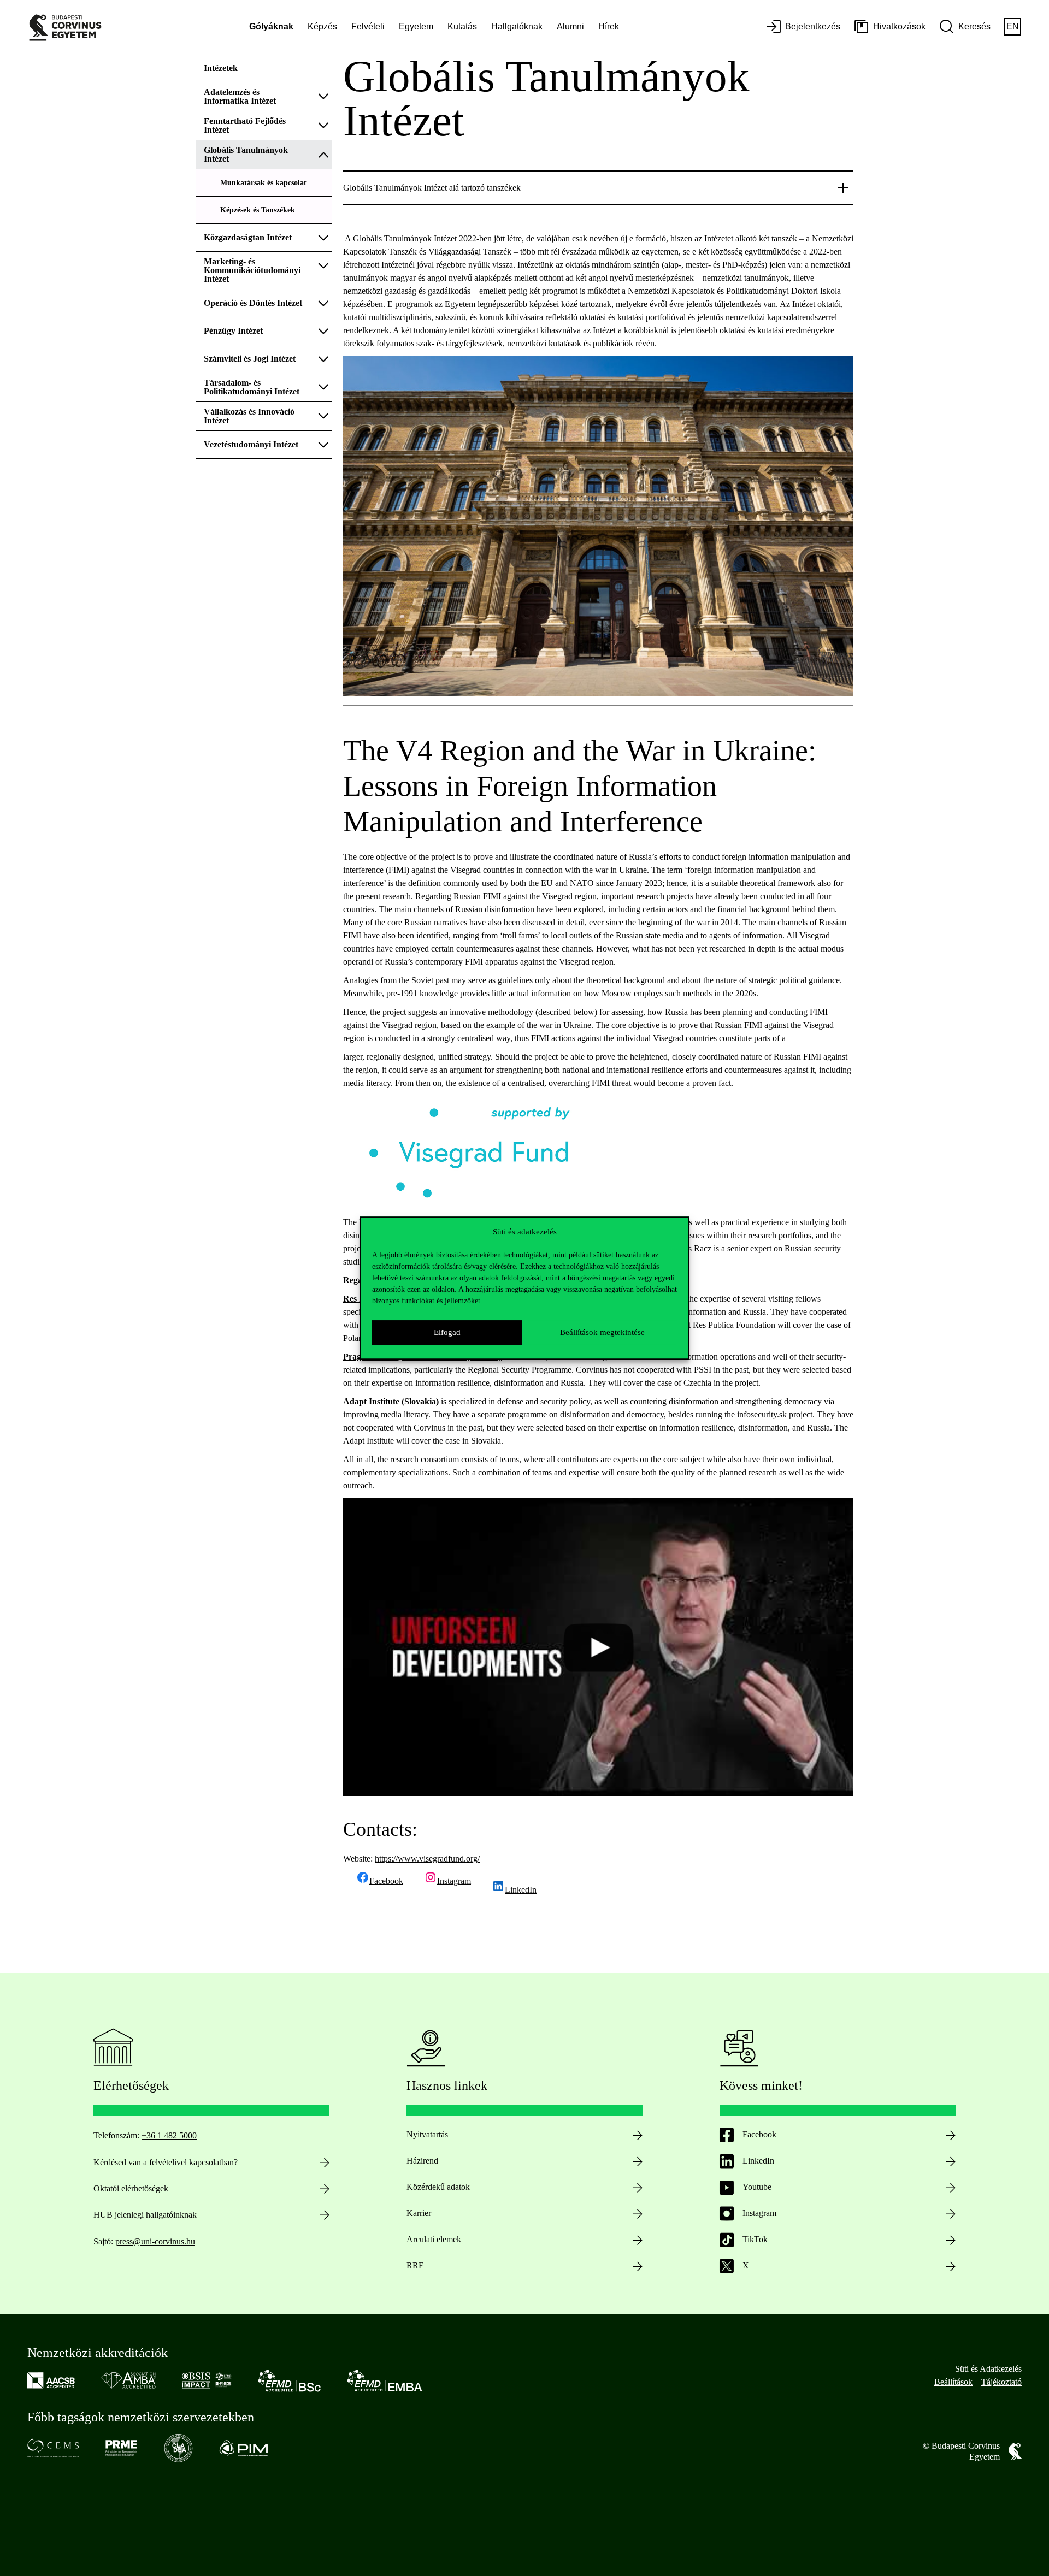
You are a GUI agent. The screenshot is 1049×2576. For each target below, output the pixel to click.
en (1013, 26)
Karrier (419, 2213)
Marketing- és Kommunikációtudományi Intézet (252, 270)
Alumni (570, 26)
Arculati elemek (434, 2239)
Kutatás (462, 26)
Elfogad (447, 1332)
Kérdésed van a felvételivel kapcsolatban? (166, 2162)
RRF (415, 2265)
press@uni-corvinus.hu (155, 2241)
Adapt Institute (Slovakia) (391, 1401)
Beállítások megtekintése (602, 1332)
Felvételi (368, 26)
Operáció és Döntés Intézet (253, 303)
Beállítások (953, 2382)
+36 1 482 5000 (169, 2135)
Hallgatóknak (517, 26)
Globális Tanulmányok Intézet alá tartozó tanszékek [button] (432, 188)
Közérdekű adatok (438, 2187)
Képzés (322, 26)
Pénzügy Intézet (233, 331)
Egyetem (416, 26)
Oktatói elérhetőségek (131, 2188)
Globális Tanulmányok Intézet (246, 154)
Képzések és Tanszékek (258, 210)
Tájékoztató (1001, 2382)
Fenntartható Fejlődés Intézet (245, 125)
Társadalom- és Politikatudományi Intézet (253, 387)
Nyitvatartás (427, 2134)
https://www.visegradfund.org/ (427, 1859)
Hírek (609, 26)
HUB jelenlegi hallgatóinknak (145, 2215)
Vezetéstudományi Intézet (251, 444)
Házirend (422, 2161)
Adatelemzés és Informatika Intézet (240, 96)
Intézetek (221, 68)
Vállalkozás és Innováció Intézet (249, 416)
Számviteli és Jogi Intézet (250, 359)
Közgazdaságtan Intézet (248, 237)
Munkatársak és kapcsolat (263, 183)
